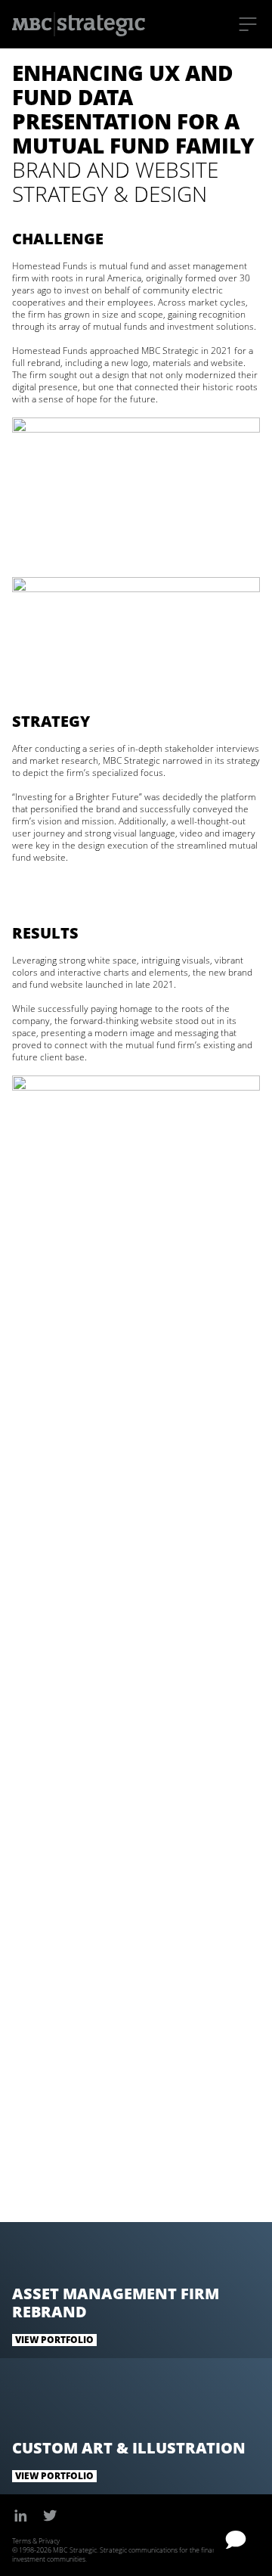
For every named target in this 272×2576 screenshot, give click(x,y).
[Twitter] (50, 2515)
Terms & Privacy (36, 2541)
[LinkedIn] (21, 2515)
